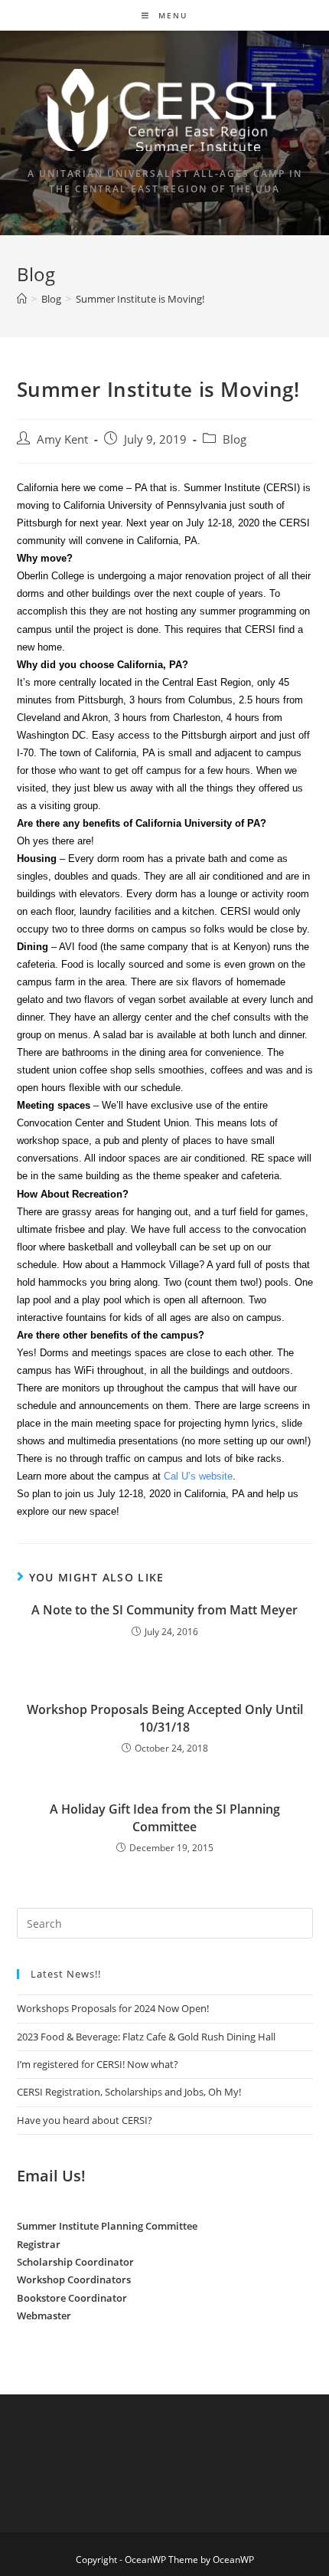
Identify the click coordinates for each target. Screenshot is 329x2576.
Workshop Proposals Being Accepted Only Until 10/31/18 (165, 1718)
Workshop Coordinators (74, 2279)
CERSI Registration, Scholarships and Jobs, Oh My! (129, 2092)
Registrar (39, 2244)
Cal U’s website (198, 1476)
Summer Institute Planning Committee (107, 2226)
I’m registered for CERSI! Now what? (98, 2064)
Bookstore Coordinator (72, 2298)
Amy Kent (62, 439)
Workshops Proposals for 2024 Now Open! (113, 2008)
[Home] (22, 299)
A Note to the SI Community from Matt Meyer (164, 1610)
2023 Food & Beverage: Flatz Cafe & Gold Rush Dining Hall (146, 2037)
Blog (235, 439)
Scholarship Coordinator (75, 2262)
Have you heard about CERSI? (85, 2120)
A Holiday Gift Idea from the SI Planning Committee (165, 1817)
